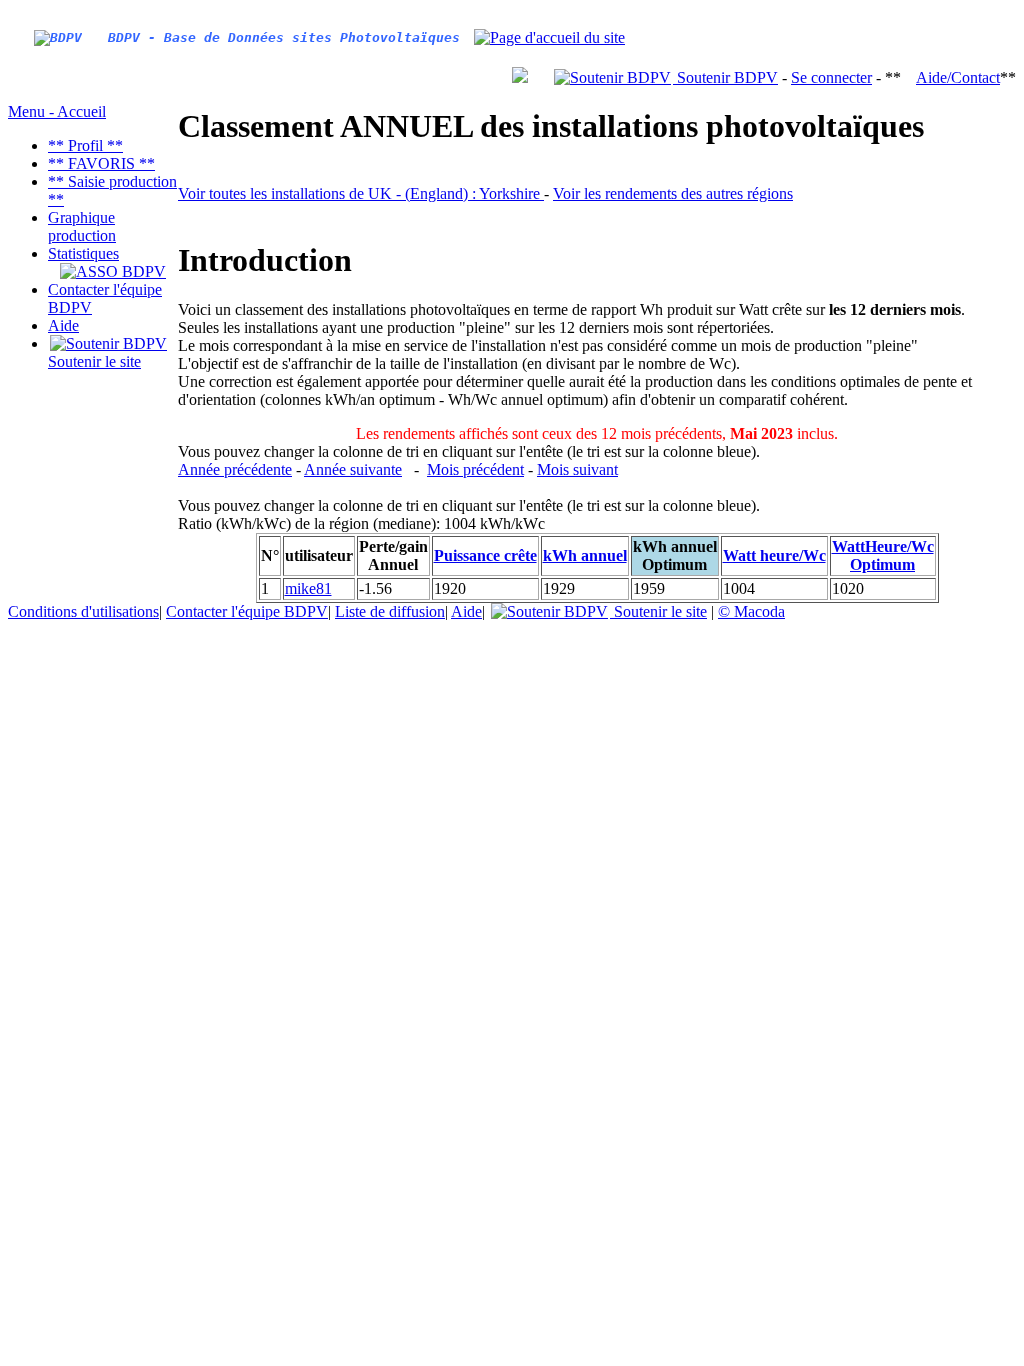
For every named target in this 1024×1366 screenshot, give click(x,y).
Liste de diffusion (390, 611)
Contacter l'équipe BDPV (247, 611)
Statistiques (83, 253)
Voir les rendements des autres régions (673, 193)
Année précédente (235, 469)
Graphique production (82, 226)
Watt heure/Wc (774, 555)
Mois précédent (475, 469)
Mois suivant (577, 469)
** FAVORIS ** (101, 163)
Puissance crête (485, 555)
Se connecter (831, 77)
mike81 (308, 588)
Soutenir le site (94, 361)
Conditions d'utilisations (83, 611)
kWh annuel (585, 555)
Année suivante (353, 469)
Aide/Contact (958, 77)
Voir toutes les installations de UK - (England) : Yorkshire (361, 193)
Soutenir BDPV (725, 77)
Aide (63, 325)
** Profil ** (85, 145)
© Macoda (751, 611)
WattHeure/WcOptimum (883, 555)
